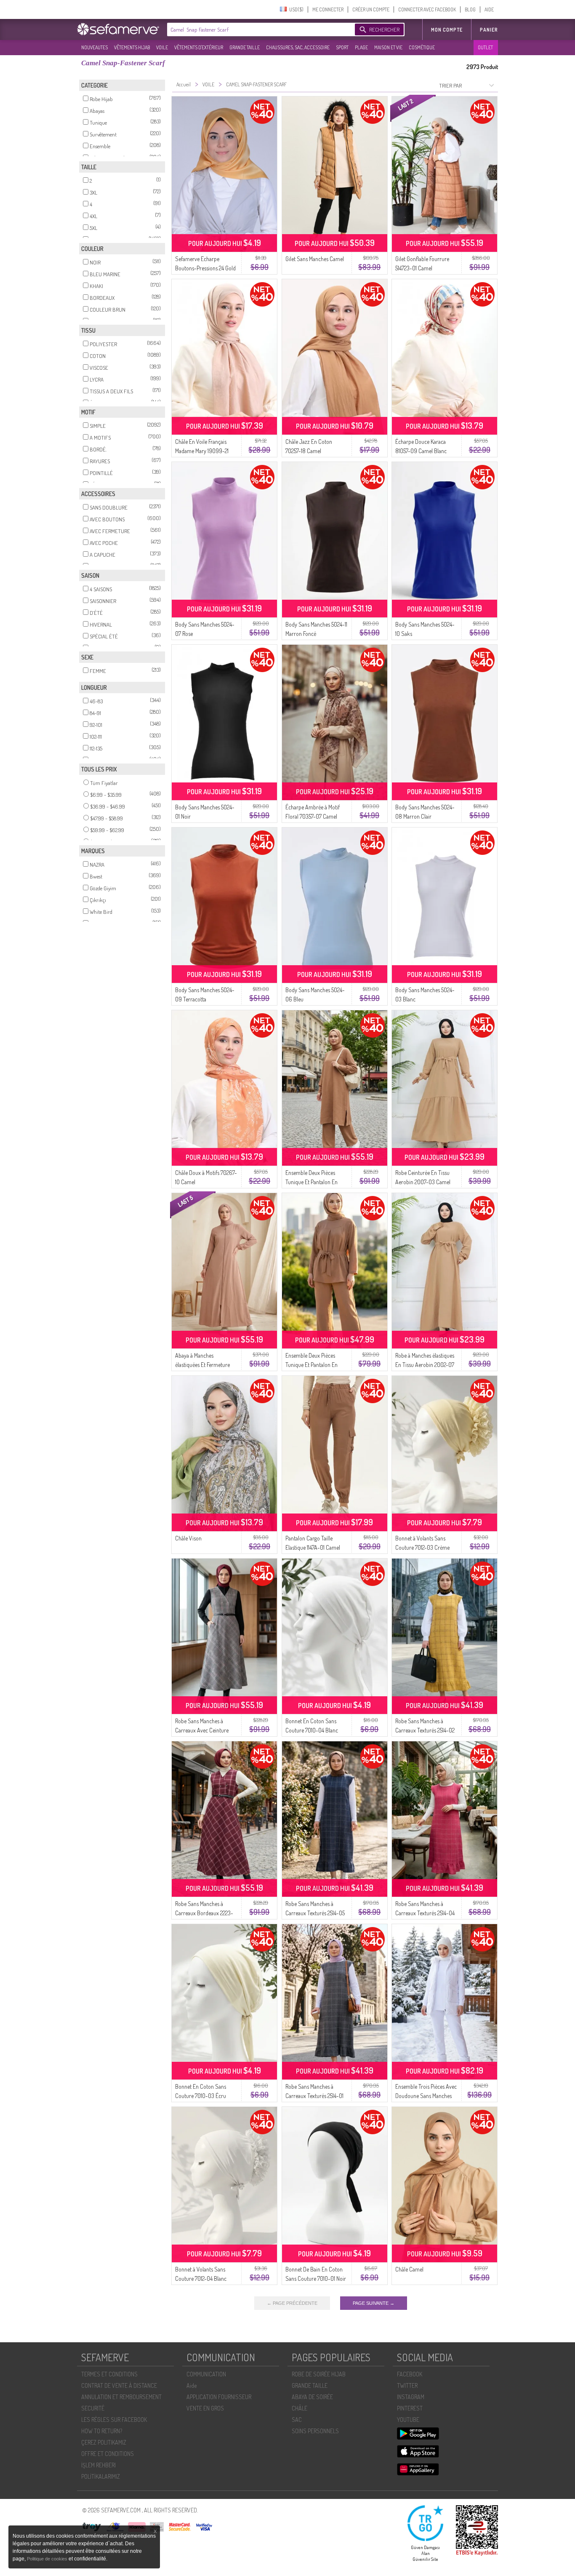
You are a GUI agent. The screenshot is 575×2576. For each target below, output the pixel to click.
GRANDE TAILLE (245, 47)
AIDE (489, 9)
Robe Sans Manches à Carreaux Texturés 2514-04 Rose (425, 1913)
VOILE (162, 47)
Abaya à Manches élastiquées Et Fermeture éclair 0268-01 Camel (202, 1365)
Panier (489, 30)
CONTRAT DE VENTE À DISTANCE (119, 2385)
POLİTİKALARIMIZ (101, 2476)
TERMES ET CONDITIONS (109, 2374)
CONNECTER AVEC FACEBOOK (427, 9)
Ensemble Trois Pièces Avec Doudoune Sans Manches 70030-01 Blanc (426, 2096)
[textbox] (259, 29)
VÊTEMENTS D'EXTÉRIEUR (199, 47)
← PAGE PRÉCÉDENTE (292, 2303)
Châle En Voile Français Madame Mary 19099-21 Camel (202, 451)
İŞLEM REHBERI (98, 2465)
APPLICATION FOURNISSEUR (219, 2397)
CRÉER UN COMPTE (371, 9)
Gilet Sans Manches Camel (315, 259)
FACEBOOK (410, 2374)
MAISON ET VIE (388, 47)
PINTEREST (410, 2408)
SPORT (342, 47)
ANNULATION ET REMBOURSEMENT (121, 2397)
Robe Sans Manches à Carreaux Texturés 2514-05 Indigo (315, 1913)
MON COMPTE (447, 30)
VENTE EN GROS (205, 2408)
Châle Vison (188, 1538)
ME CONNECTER (328, 9)
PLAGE (361, 47)
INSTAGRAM (411, 2397)
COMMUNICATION (206, 2374)
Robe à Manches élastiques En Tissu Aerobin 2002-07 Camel (425, 1365)
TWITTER (407, 2385)
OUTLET (485, 47)
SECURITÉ (93, 2408)
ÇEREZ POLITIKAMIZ (104, 2442)
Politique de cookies (48, 2559)
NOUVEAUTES (95, 47)
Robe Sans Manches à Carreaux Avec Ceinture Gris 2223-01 (202, 1730)
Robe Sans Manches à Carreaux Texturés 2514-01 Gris (314, 2096)
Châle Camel (409, 2269)
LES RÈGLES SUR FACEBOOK (114, 2420)
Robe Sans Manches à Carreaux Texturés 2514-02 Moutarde (425, 1730)
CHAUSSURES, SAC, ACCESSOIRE (298, 47)
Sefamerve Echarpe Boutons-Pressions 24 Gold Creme (205, 268)
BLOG (470, 9)
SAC (297, 2420)
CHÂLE (299, 2408)
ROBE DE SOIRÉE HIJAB (319, 2374)
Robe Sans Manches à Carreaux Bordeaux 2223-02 (204, 1913)
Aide (192, 2385)
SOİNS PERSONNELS (315, 2431)
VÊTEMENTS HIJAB (132, 47)
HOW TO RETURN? (102, 2431)
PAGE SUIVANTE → (374, 2303)
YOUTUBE (408, 2420)
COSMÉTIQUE (422, 47)
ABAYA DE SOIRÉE (312, 2397)
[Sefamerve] (120, 29)
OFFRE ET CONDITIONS (108, 2454)
